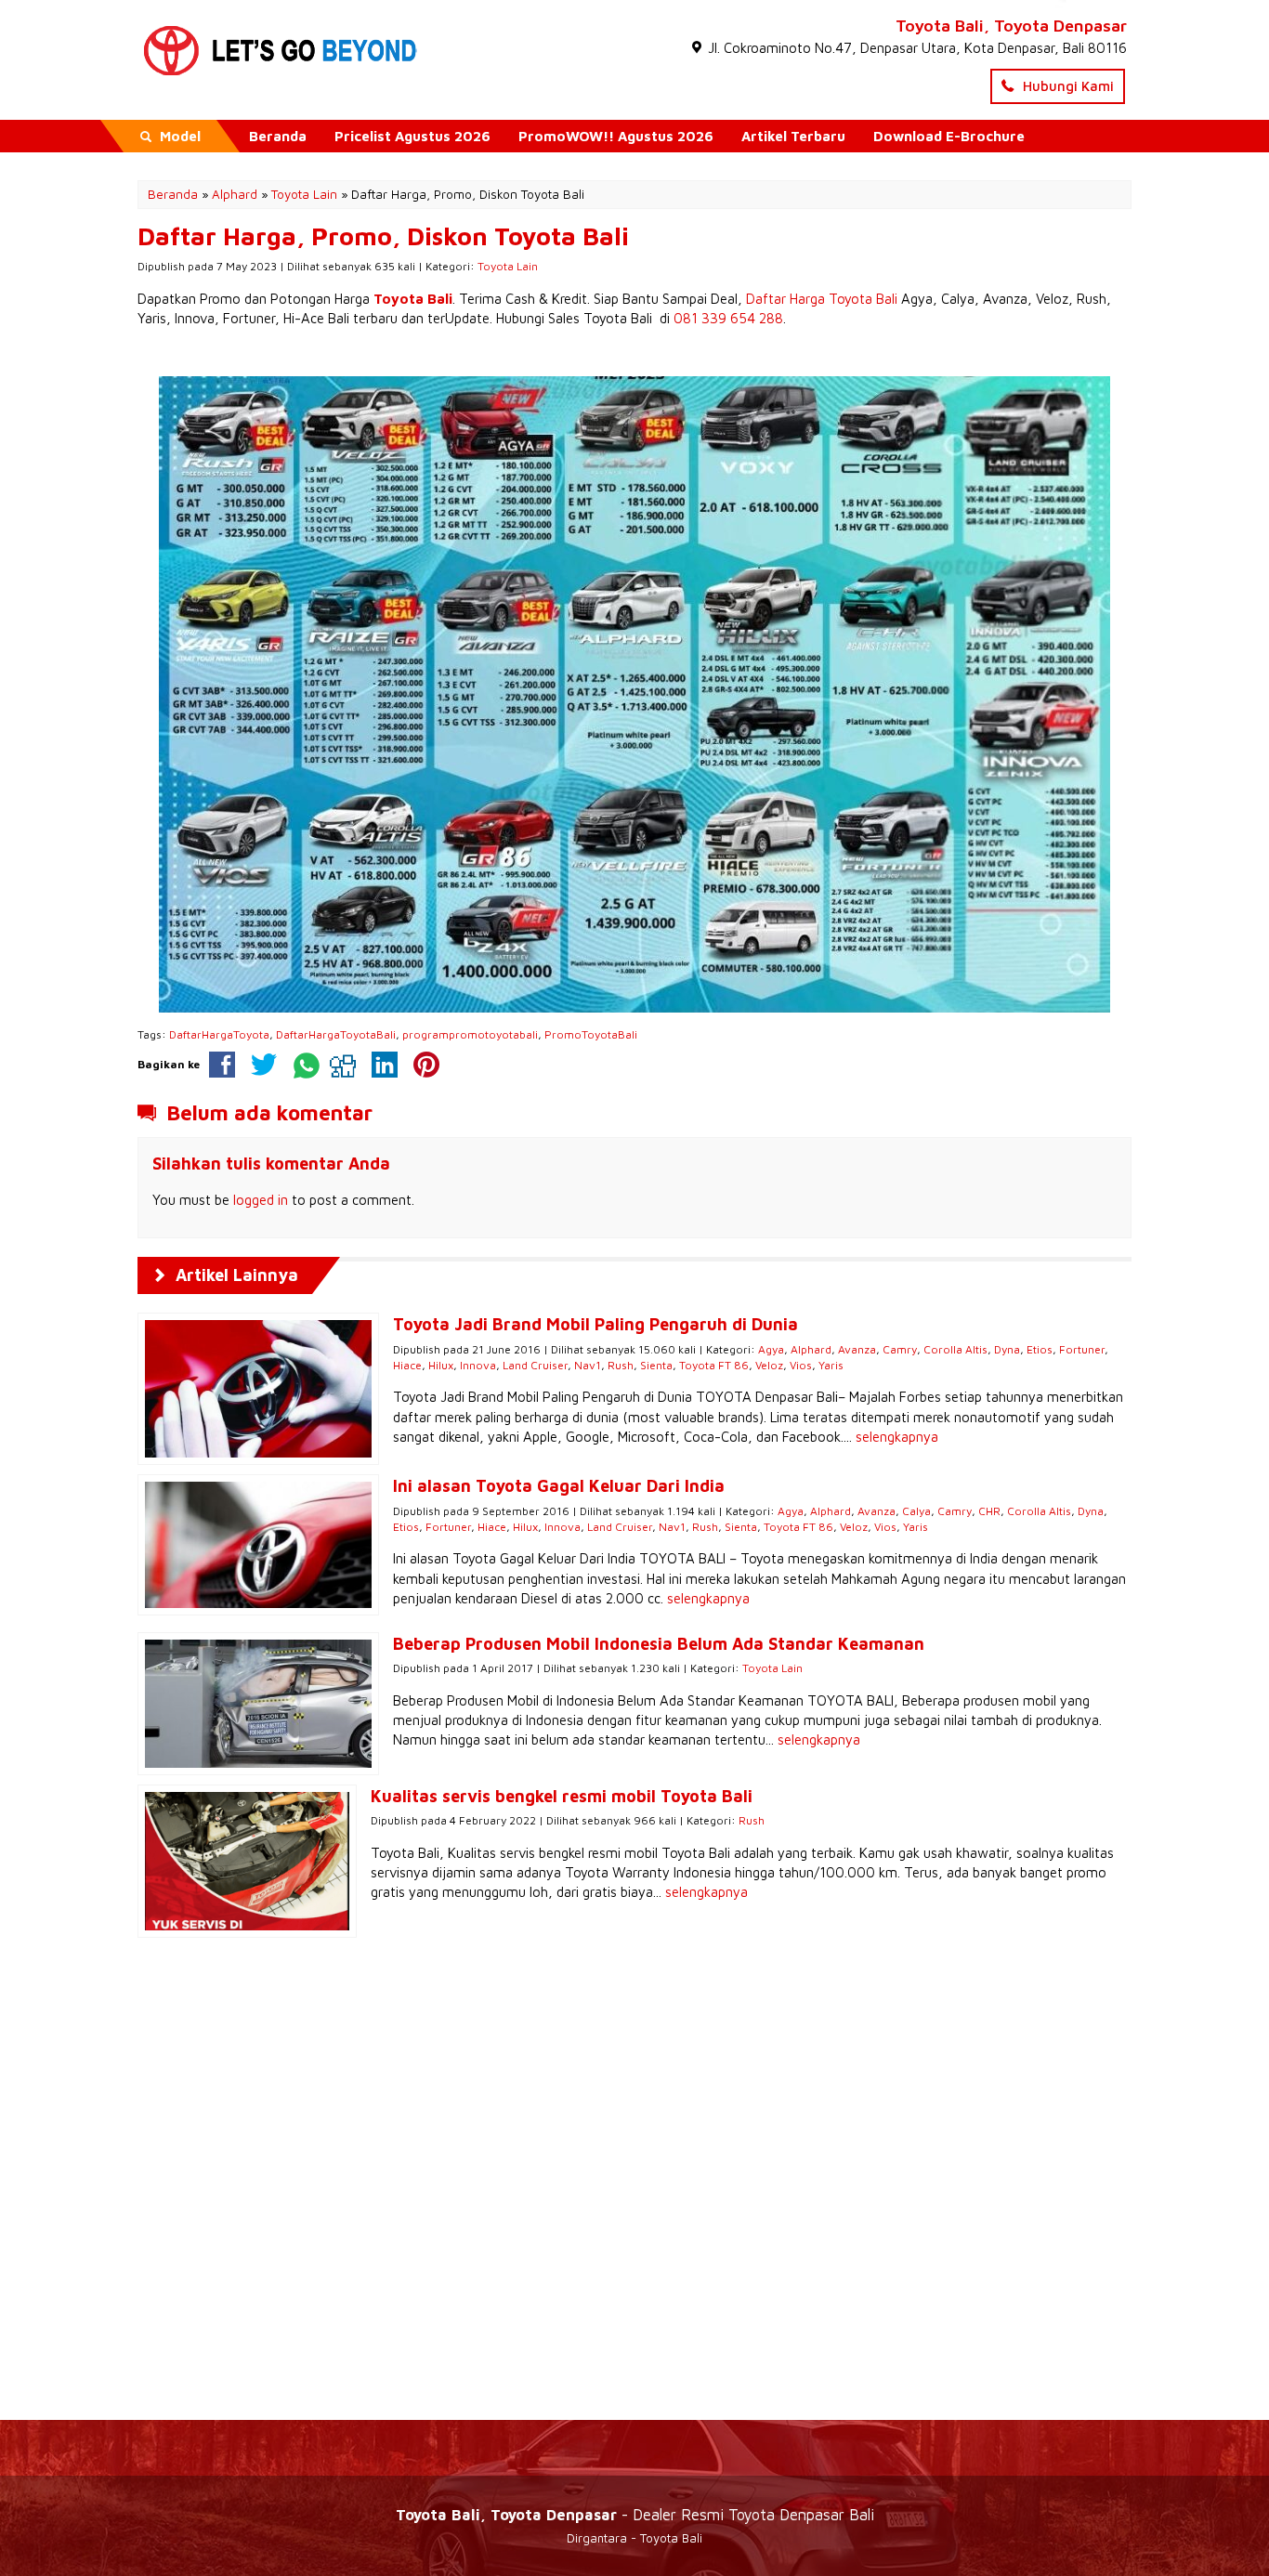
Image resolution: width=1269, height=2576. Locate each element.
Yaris (831, 1365)
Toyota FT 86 (714, 1365)
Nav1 (588, 1365)
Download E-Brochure (949, 136)
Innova (478, 1365)
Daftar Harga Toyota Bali (822, 299)
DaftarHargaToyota (219, 1034)
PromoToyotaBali (591, 1034)
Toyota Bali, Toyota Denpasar (1011, 26)
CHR (989, 1511)
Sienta (656, 1365)
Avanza (857, 1349)
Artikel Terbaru (793, 136)
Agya (771, 1349)
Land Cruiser (535, 1365)
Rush (621, 1365)
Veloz (769, 1365)
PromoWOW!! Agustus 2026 (616, 136)
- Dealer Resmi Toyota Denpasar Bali (635, 2514)
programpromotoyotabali (470, 1034)
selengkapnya (897, 1437)
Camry (900, 1349)
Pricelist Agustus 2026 (412, 136)
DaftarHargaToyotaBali (336, 1034)
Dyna (1007, 1349)
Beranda (278, 136)
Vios (801, 1365)
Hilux (441, 1365)
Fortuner (1082, 1349)
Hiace (407, 1365)
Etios (1040, 1349)
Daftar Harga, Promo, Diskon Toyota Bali (383, 236)
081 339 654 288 (728, 318)
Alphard (811, 1349)
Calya (916, 1511)
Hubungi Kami (1066, 86)
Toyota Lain (508, 266)
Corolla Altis (955, 1349)
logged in (261, 1200)
